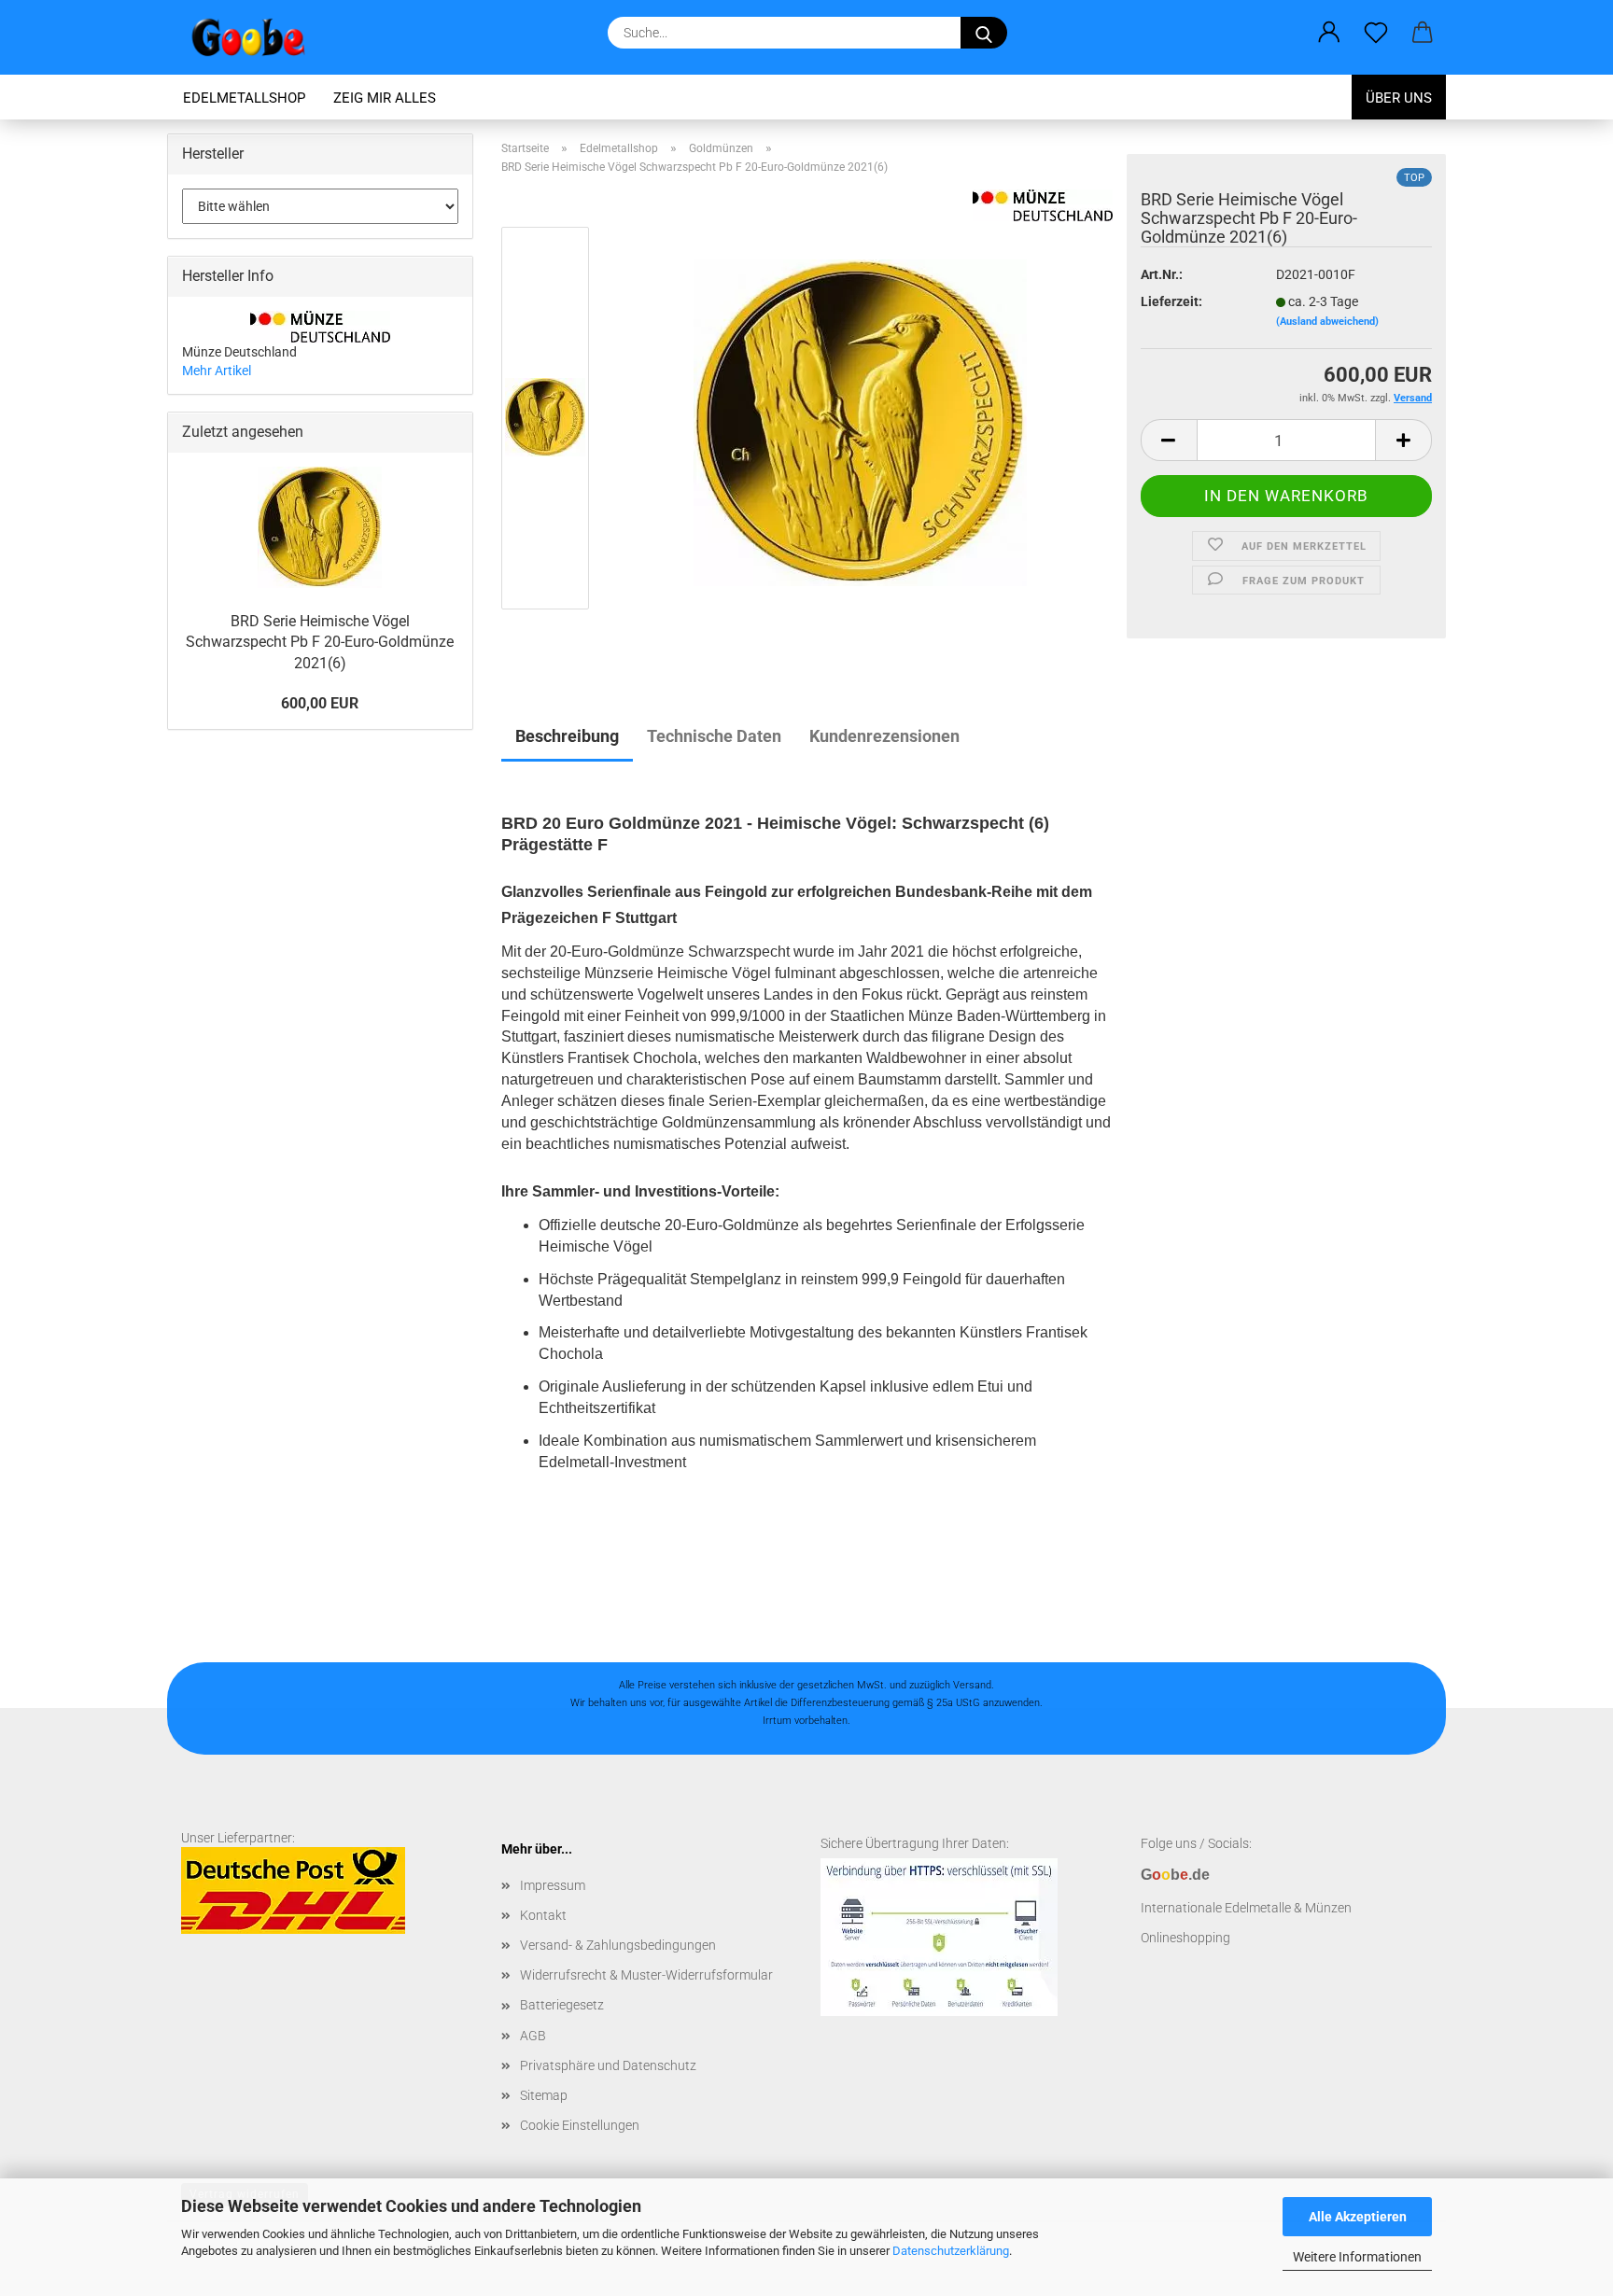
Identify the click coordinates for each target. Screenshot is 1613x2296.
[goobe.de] (255, 37)
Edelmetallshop (244, 98)
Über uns (1399, 98)
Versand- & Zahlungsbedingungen (618, 1945)
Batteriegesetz (562, 2005)
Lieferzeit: (1171, 301)
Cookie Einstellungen (580, 2125)
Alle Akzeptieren (1358, 2217)
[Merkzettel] (1376, 33)
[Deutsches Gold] (860, 422)
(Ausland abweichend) (1327, 322)
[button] (1329, 33)
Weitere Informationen (1357, 2257)
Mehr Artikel (217, 371)
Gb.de (1175, 1875)
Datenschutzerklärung (951, 2251)
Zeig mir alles (385, 98)
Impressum (553, 1885)
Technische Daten (714, 736)
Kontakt (543, 1915)
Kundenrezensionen (884, 736)
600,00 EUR (320, 703)
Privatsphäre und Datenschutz (608, 2065)
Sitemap (544, 2095)
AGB (533, 2036)
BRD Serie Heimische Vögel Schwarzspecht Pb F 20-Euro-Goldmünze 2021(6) (320, 643)
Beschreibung (567, 736)
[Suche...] (984, 33)
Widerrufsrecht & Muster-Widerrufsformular (646, 1975)
